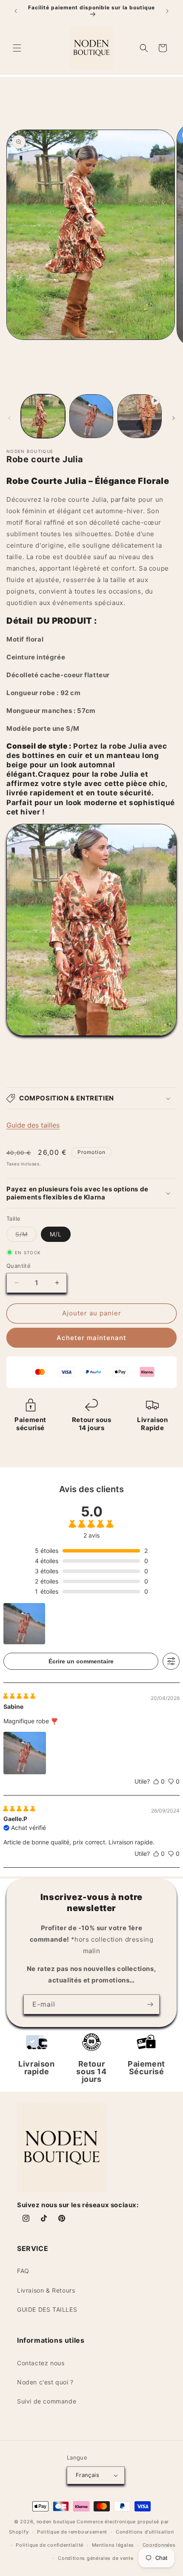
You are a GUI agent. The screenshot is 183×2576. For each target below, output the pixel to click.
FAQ (23, 2271)
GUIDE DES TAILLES (47, 2309)
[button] (17, 48)
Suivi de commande (47, 2401)
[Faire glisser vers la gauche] (9, 418)
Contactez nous (41, 2363)
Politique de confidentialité (50, 2545)
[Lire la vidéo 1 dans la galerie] (140, 416)
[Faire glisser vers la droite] (174, 418)
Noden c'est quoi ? (45, 2382)
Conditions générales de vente (96, 2558)
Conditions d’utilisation (145, 2532)
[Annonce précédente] (16, 11)
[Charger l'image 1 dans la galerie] (43, 416)
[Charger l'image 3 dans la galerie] (91, 416)
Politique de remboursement (72, 2532)
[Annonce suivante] (167, 11)
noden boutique (56, 2522)
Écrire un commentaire (81, 1661)
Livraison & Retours (46, 2290)
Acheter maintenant (91, 1338)
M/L (56, 1234)
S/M (26, 1236)
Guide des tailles (33, 1125)
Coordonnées (159, 2545)
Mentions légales (113, 2545)
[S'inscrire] (150, 2004)
